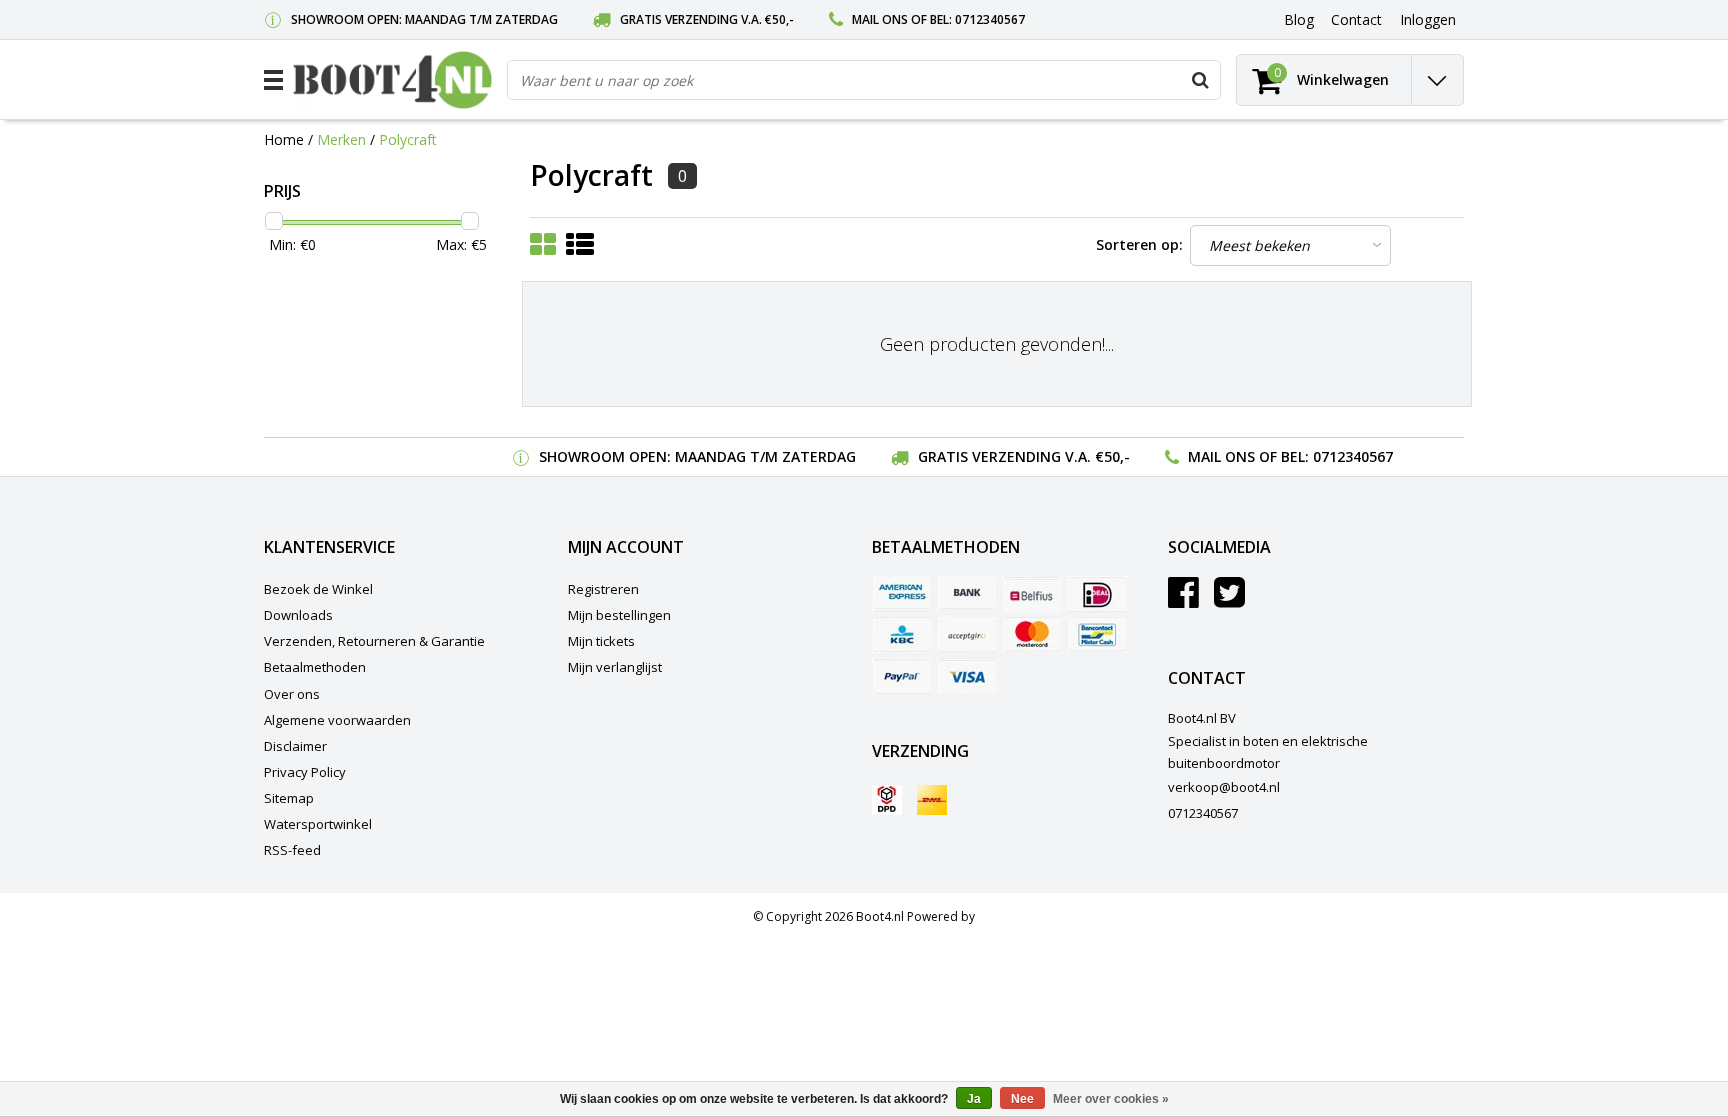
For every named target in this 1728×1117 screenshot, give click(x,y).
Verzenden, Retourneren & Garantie (374, 641)
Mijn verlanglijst (615, 667)
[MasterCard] (1032, 635)
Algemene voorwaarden (337, 720)
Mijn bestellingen (619, 615)
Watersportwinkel (318, 824)
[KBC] (902, 635)
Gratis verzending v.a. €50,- (707, 19)
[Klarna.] (967, 635)
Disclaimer (295, 746)
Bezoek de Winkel (318, 589)
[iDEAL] (1097, 594)
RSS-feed (292, 850)
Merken (341, 139)
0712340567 (990, 19)
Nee (1022, 1099)
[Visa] (967, 676)
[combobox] (864, 80)
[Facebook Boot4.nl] (1183, 600)
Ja (974, 1099)
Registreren (603, 589)
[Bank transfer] (967, 594)
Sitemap (289, 798)
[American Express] (902, 594)
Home (284, 139)
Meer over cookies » (1111, 1099)
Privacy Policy (305, 772)
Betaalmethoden (315, 667)
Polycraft (408, 139)
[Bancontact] (1097, 635)
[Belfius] (1032, 594)
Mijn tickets (601, 641)
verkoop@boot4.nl (1224, 787)
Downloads (298, 615)
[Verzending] (887, 800)
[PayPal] (902, 676)
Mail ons (880, 19)
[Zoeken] (1200, 80)
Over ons (292, 694)
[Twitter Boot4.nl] (1229, 600)
